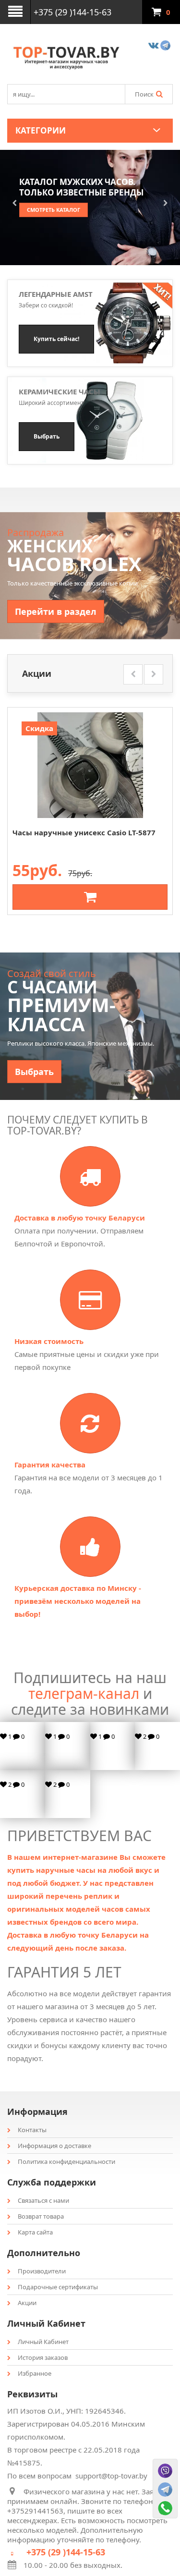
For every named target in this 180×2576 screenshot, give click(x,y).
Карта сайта (35, 2232)
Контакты (32, 2130)
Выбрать (34, 1072)
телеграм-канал (84, 1693)
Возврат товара (41, 2216)
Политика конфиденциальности (66, 2161)
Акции (27, 2303)
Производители (42, 2271)
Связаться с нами (43, 2200)
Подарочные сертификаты (58, 2287)
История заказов (43, 2357)
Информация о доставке (54, 2146)
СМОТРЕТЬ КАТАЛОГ (54, 210)
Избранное (35, 2373)
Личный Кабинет (43, 2342)
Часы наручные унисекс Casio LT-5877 (84, 832)
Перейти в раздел (56, 611)
